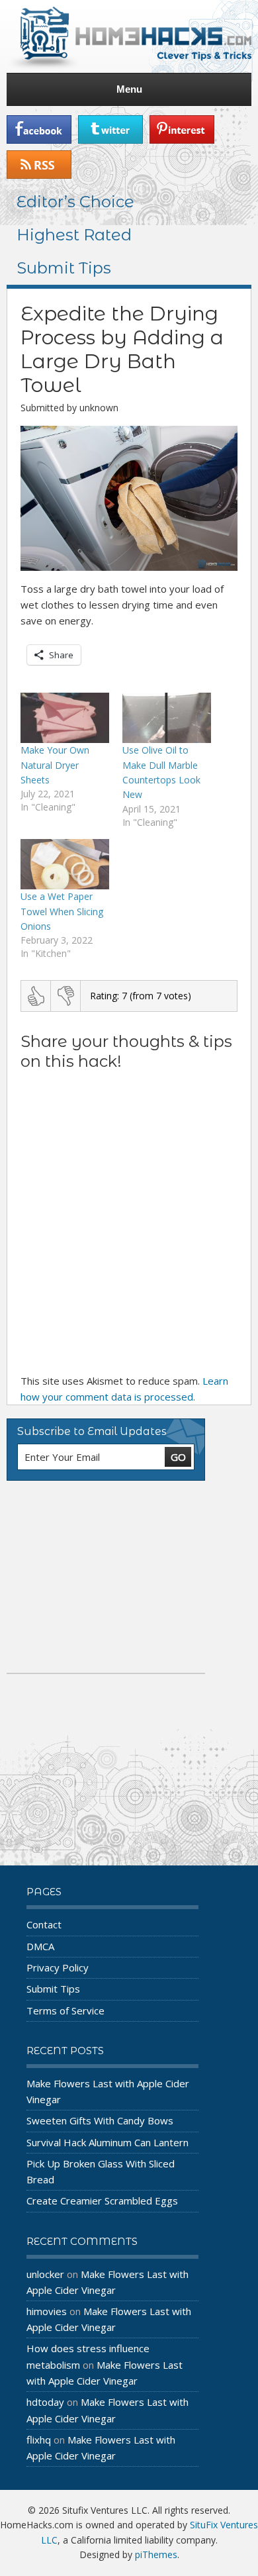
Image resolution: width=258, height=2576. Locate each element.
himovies (47, 2311)
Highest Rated (74, 235)
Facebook (39, 129)
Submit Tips (64, 268)
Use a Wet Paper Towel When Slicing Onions (62, 911)
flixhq (39, 2440)
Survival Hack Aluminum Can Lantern (107, 2142)
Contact (44, 1924)
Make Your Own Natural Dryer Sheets (55, 765)
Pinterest (182, 129)
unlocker (45, 2274)
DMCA (40, 1946)
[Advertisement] (106, 1577)
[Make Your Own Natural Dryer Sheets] (65, 718)
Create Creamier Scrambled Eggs (102, 2201)
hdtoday (45, 2402)
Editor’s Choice (75, 202)
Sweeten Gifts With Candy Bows (100, 2120)
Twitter (110, 129)
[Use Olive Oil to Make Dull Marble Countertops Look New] (167, 718)
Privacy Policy (58, 1967)
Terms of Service (65, 2010)
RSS (39, 165)
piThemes (156, 2554)
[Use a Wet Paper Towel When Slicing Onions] (65, 865)
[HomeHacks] (129, 36)
